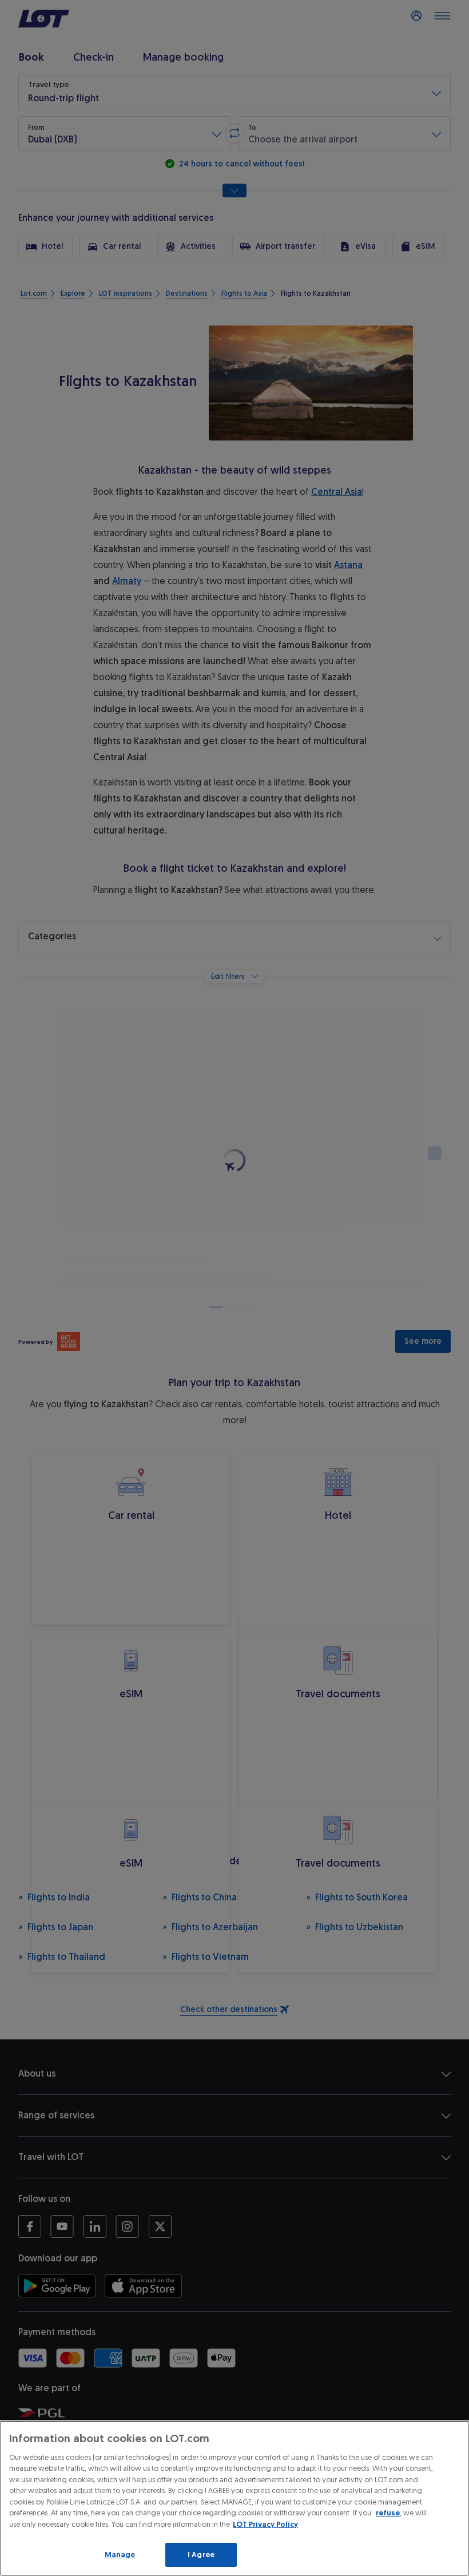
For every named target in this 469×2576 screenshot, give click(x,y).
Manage (120, 2555)
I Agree (201, 2555)
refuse (388, 2513)
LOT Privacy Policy (265, 2524)
